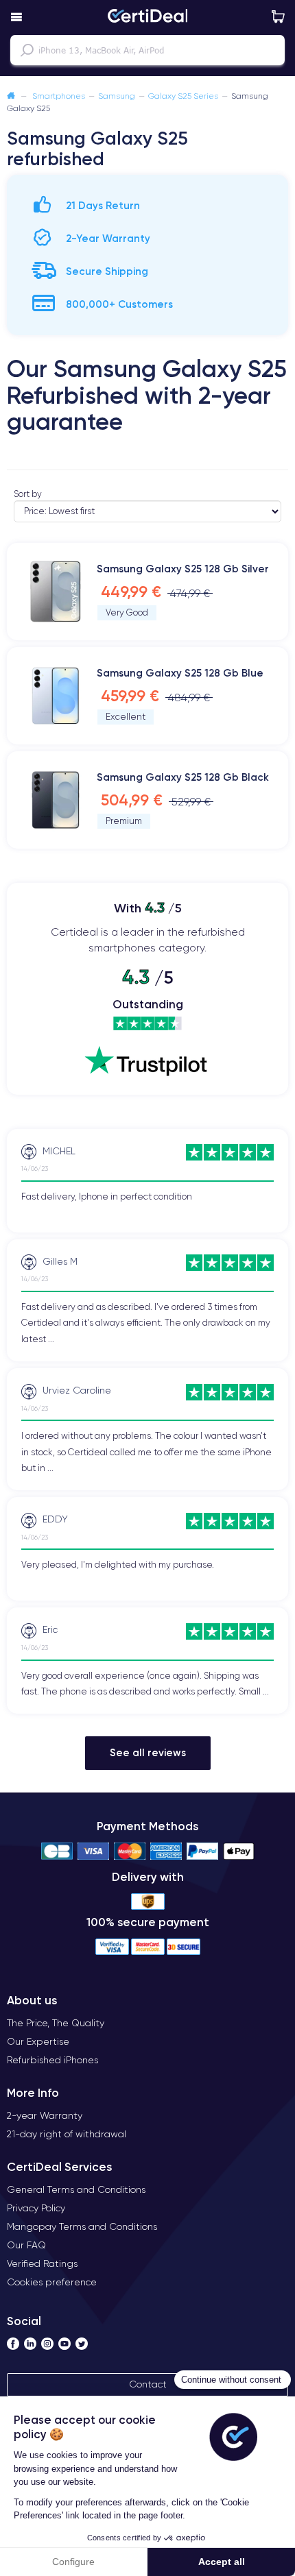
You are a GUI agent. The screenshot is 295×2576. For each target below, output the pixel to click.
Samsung (117, 96)
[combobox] (147, 50)
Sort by (28, 494)
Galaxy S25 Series (183, 96)
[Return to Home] (11, 96)
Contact (148, 2384)
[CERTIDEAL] (147, 17)
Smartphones (59, 96)
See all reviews (148, 1752)
